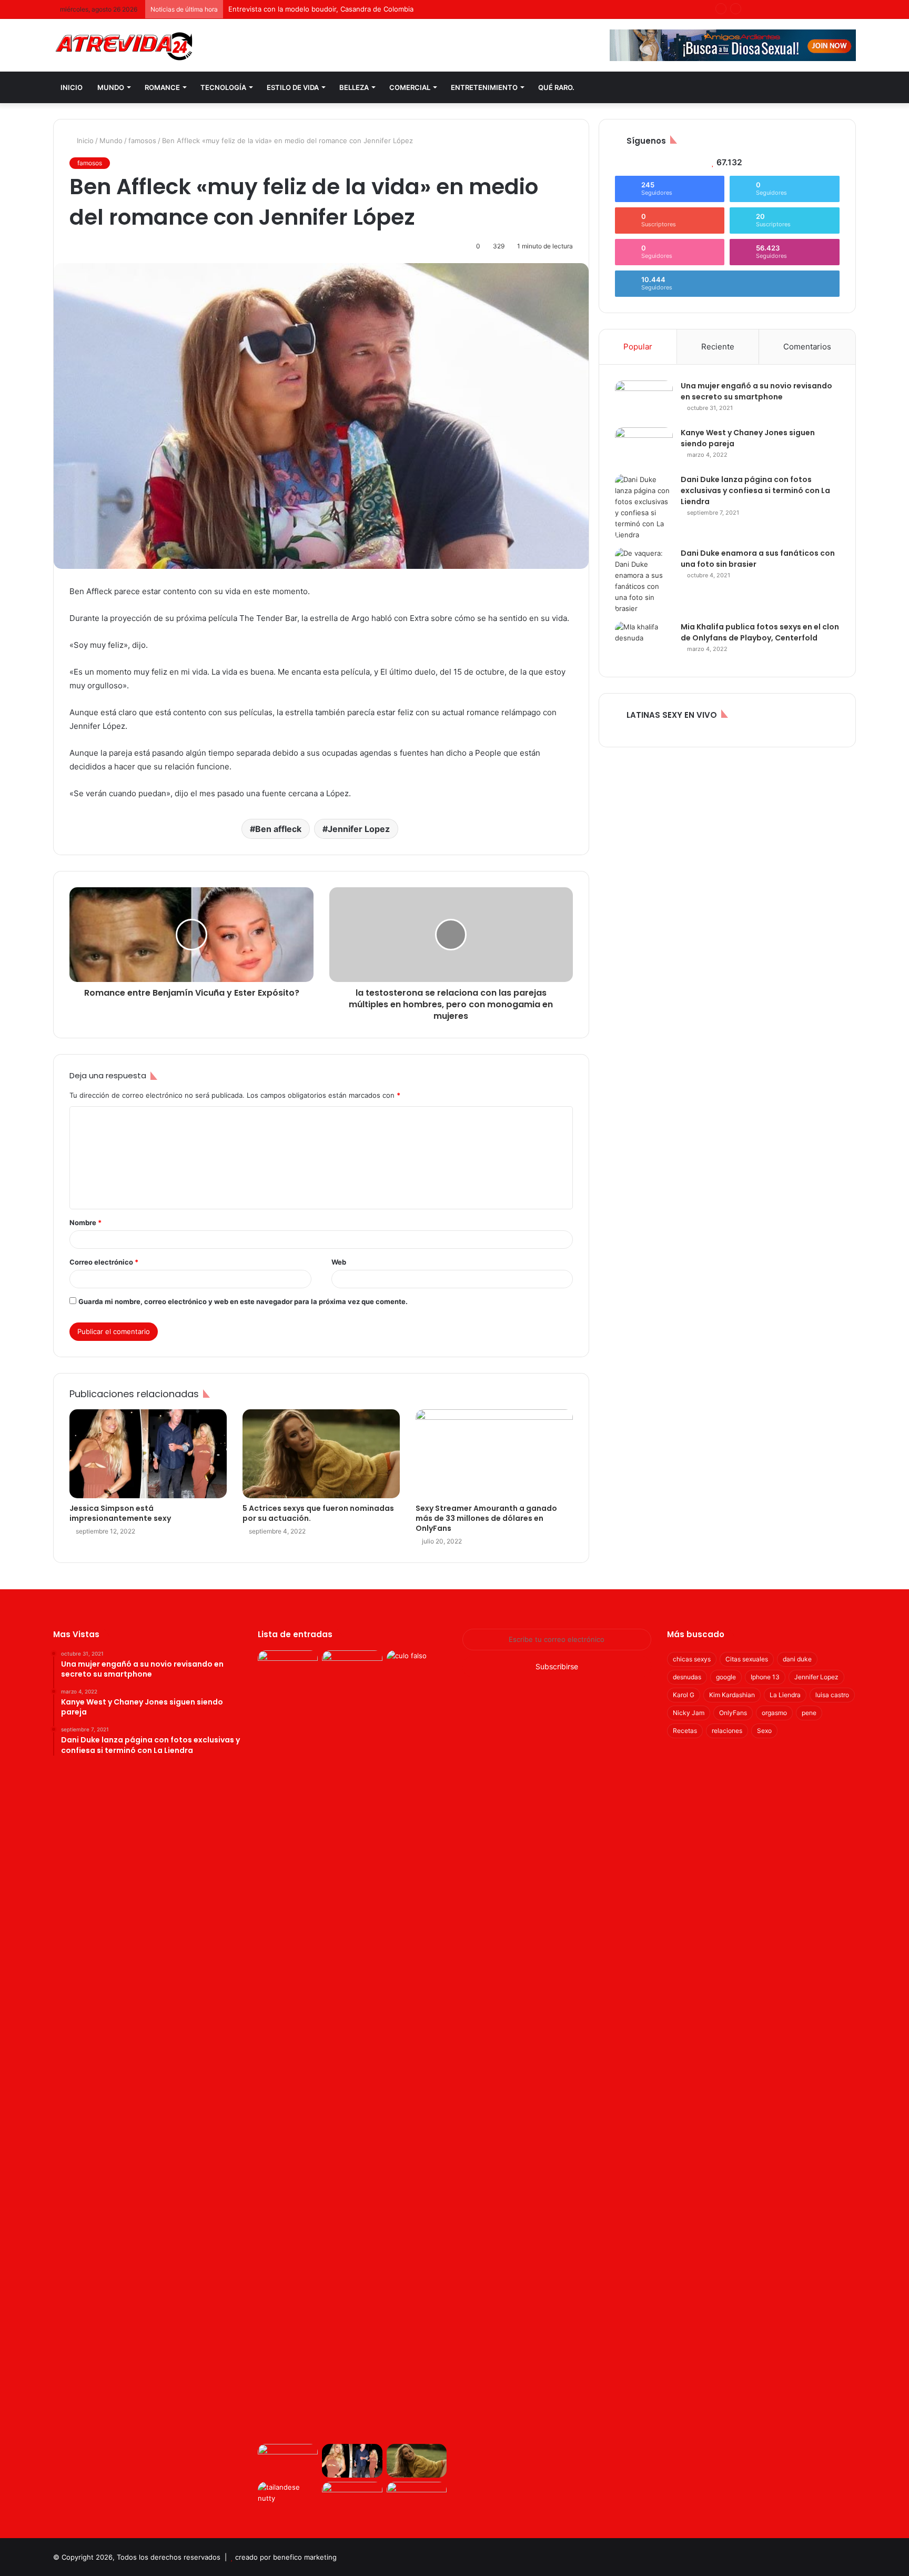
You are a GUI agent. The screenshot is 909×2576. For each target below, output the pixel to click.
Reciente (718, 347)
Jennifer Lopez (359, 829)
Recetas (685, 1731)
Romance (162, 87)
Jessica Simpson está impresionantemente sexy (120, 1513)
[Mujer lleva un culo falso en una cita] (417, 1667)
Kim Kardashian (732, 1695)
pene (809, 1713)
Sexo (764, 1731)
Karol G (684, 1695)
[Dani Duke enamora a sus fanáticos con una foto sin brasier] (644, 581)
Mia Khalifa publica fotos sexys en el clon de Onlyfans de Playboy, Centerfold (760, 632)
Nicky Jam (689, 1713)
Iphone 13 (765, 1677)
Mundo (111, 87)
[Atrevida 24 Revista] (124, 46)
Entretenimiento (484, 87)
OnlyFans (733, 1713)
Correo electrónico (104, 1262)
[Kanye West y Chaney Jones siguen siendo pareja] (644, 447)
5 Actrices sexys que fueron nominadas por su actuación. (318, 1513)
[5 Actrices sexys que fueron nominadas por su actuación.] (321, 1454)
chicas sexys (692, 1659)
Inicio (72, 87)
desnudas (687, 1677)
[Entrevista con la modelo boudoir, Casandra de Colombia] (352, 1667)
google (726, 1677)
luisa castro (832, 1695)
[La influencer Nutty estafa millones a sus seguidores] (288, 2499)
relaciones (727, 1731)
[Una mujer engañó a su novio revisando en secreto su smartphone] (644, 400)
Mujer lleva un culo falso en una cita (287, 9)
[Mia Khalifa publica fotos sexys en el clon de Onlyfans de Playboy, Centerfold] (644, 641)
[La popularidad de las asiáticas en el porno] (352, 2499)
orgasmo (774, 1713)
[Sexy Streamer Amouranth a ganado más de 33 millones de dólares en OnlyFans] (494, 1454)
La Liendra (785, 1695)
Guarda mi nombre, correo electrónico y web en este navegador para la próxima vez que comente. (243, 1301)
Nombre (85, 1222)
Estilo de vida (293, 87)
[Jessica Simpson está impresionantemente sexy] (148, 1454)
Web (339, 1262)
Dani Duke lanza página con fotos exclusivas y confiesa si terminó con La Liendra (755, 490)
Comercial (410, 87)
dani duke (797, 1659)
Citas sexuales (747, 1659)
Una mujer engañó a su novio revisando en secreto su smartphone (756, 391)
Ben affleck (278, 829)
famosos (142, 141)
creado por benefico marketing (286, 2557)
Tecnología (223, 87)
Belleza (354, 87)
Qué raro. (556, 87)
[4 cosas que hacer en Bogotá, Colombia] (417, 2499)
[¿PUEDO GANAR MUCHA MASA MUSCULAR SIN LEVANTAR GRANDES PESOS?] (288, 2461)
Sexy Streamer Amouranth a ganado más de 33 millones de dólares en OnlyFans (486, 1518)
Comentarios (807, 347)
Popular (638, 347)
